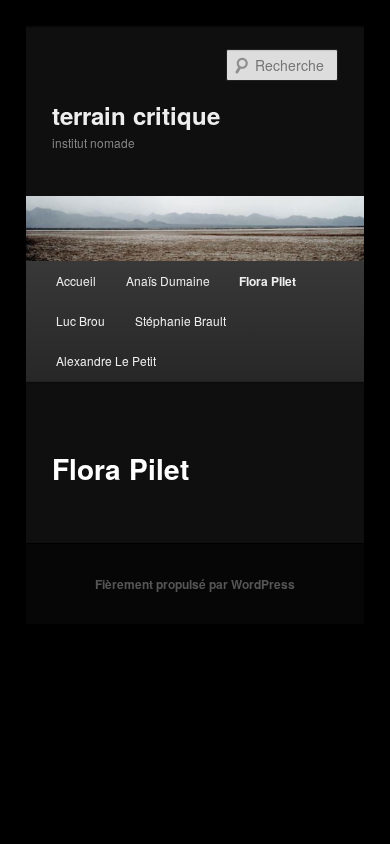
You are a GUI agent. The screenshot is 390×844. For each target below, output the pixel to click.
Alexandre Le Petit (106, 360)
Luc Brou (80, 320)
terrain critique (136, 115)
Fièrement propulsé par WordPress (195, 584)
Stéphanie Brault (180, 320)
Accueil (76, 280)
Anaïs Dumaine (168, 280)
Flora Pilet (267, 281)
